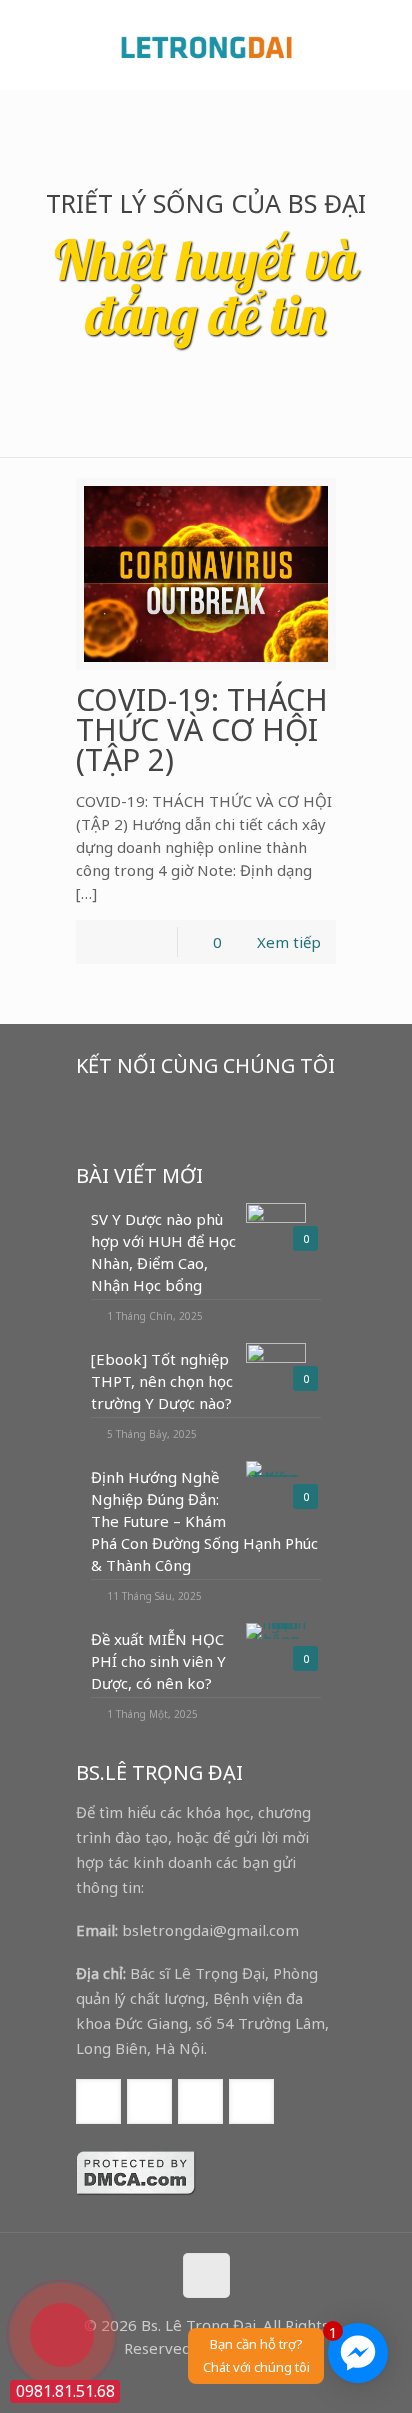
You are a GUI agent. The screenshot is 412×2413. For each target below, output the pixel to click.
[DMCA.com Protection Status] (136, 2190)
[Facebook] (165, 2381)
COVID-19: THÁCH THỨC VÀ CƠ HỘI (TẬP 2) (202, 729)
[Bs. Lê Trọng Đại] (206, 45)
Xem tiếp (289, 942)
